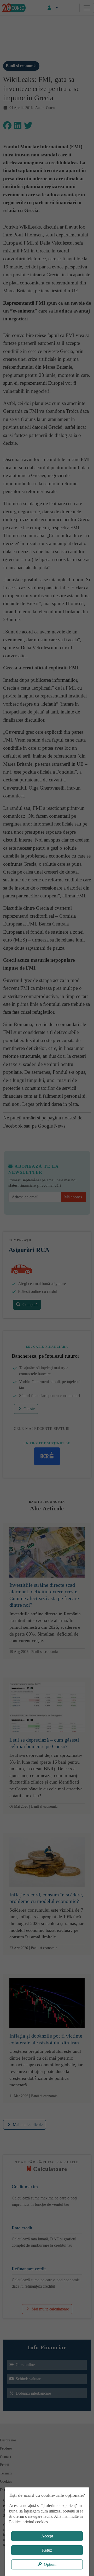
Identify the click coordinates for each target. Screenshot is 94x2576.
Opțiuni (50, 2564)
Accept (47, 2536)
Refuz (47, 2550)
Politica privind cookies (28, 2522)
